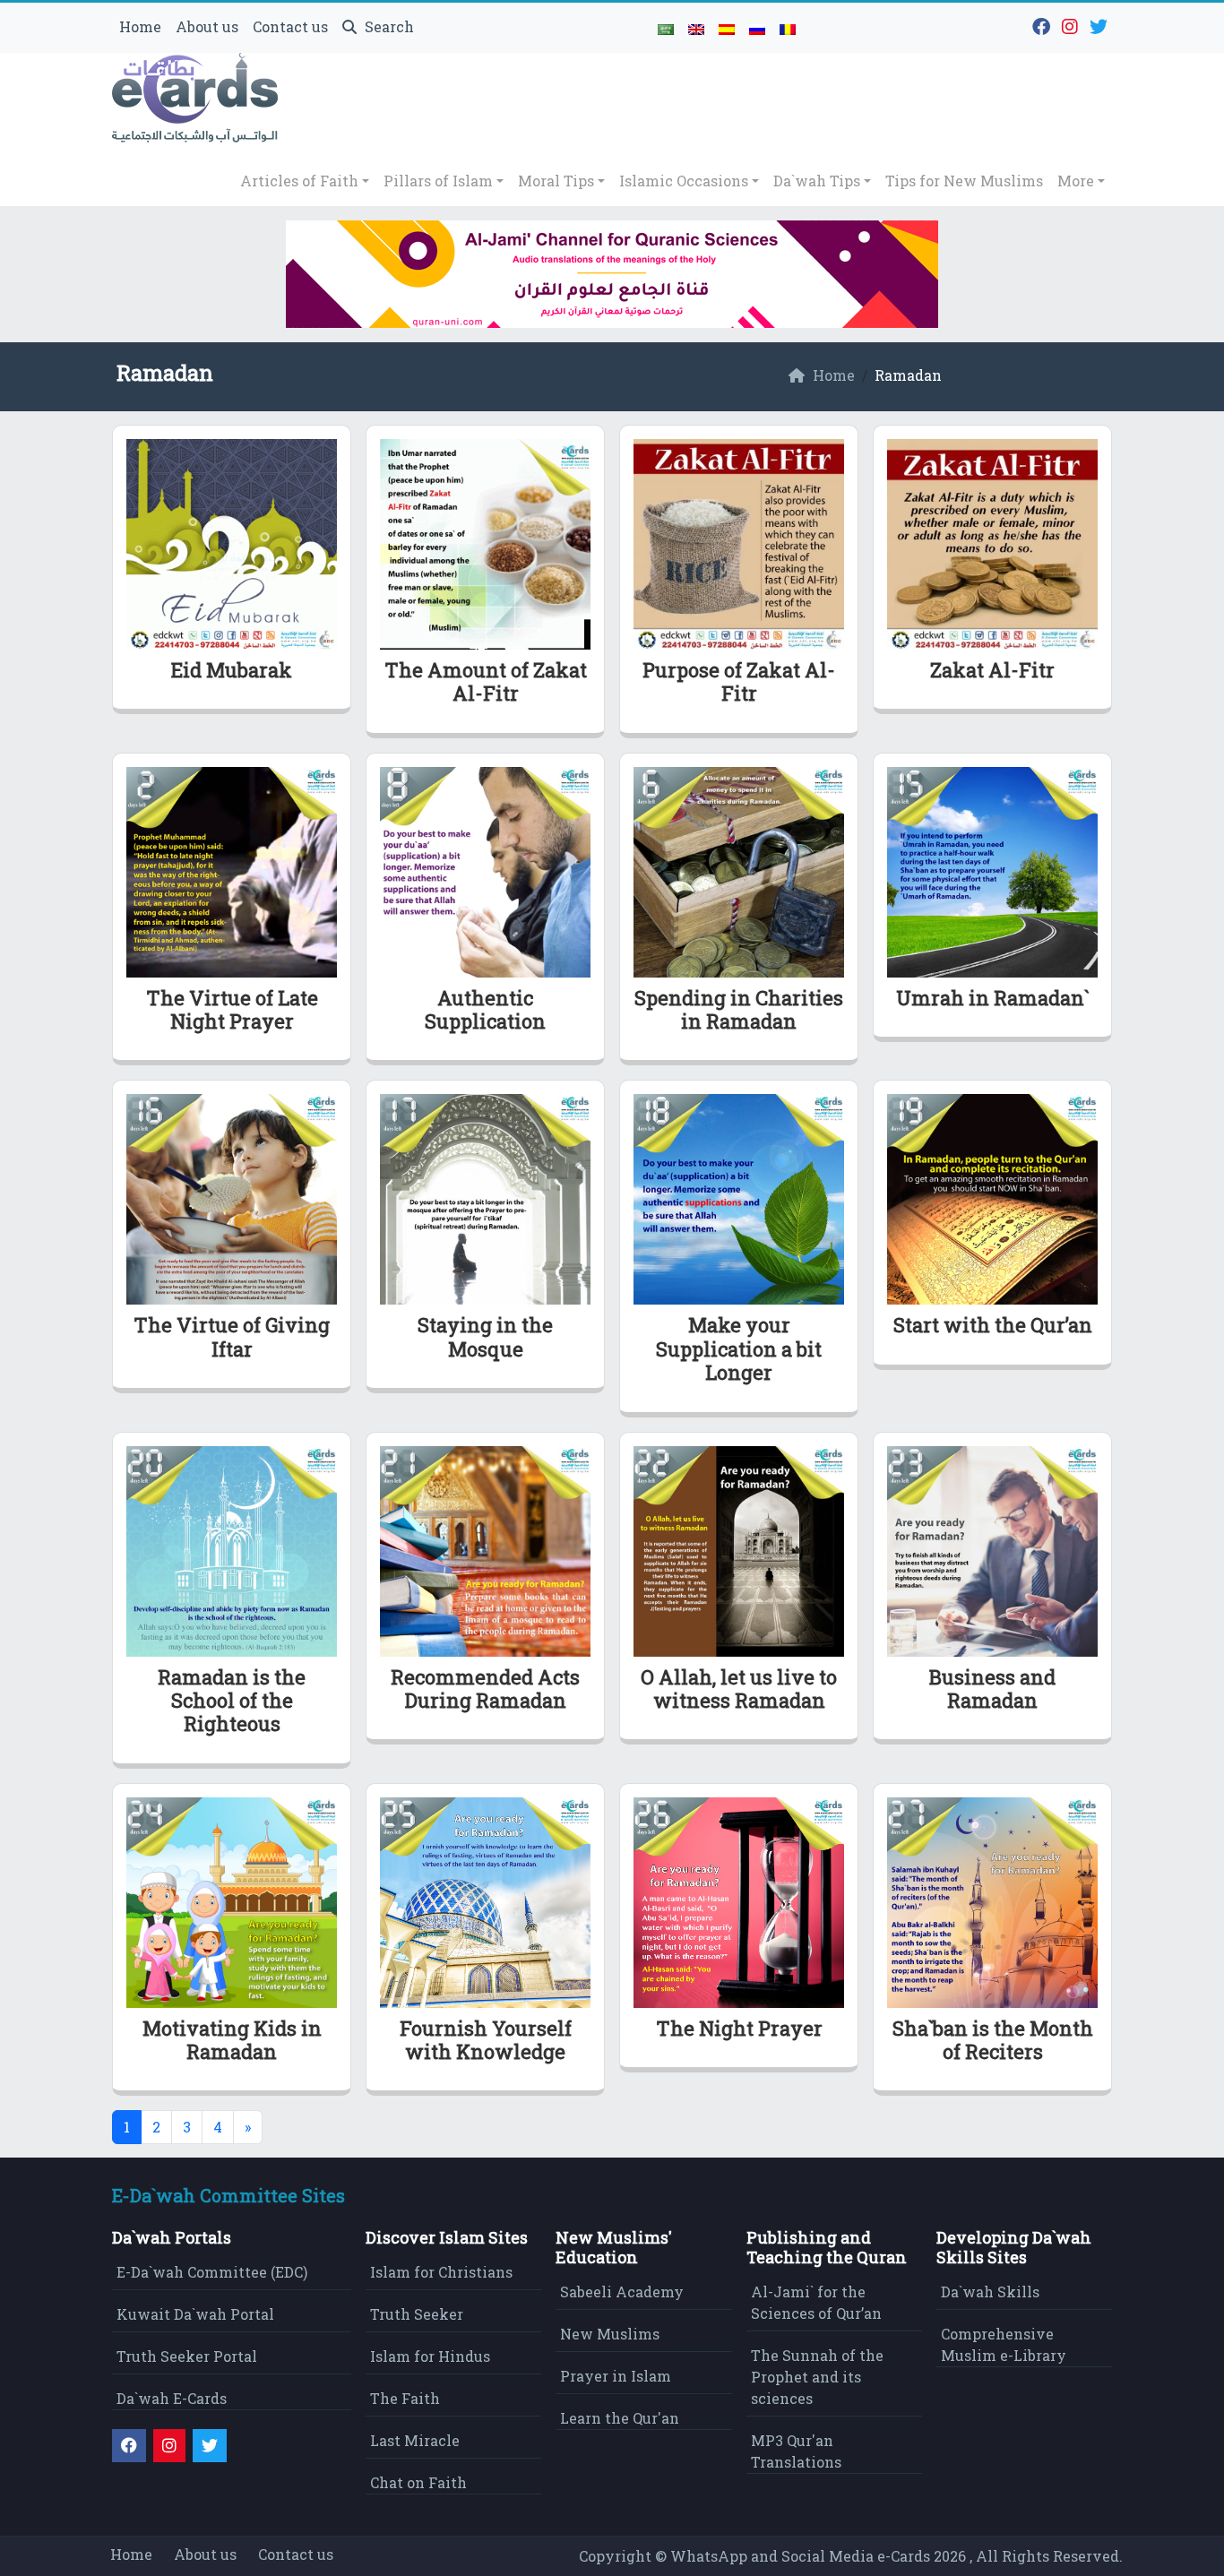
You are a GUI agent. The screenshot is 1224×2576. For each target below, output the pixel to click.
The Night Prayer (739, 2028)
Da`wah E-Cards (172, 2398)
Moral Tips (556, 181)
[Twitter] (1101, 25)
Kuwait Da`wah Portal (195, 2314)
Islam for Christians (441, 2272)
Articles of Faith (299, 181)
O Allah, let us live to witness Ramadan (739, 1689)
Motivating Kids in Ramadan (232, 2040)
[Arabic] (666, 28)
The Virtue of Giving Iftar (232, 1336)
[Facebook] (1043, 25)
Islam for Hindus (430, 2356)
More (1076, 181)
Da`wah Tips (817, 181)
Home (140, 26)
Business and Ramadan (992, 1689)
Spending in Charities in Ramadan (739, 1009)
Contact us (290, 26)
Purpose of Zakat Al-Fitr (739, 681)
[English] (696, 28)
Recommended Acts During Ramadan (485, 1689)
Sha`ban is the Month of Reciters (993, 2040)
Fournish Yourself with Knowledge (486, 2040)
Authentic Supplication (485, 1009)
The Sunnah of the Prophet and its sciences (817, 2377)
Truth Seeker (417, 2314)
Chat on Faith (418, 2482)
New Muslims (610, 2334)
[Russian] (757, 28)
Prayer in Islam (616, 2376)
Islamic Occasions (684, 181)
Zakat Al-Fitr (992, 670)
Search (388, 26)
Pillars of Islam (438, 181)
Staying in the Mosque (485, 1336)
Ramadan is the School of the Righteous (232, 1701)
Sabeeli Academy (622, 2292)
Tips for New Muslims (964, 181)
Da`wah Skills (990, 2292)
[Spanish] (727, 28)
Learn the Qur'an (620, 2418)
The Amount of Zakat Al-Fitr (486, 681)
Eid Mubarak (232, 670)
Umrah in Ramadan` (992, 998)
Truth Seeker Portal (187, 2356)
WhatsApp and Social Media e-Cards (800, 2556)
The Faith (405, 2398)
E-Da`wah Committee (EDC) (212, 2272)
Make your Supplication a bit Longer (739, 1348)
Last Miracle (415, 2440)
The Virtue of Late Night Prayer (232, 1009)
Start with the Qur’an (993, 1325)
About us (207, 26)
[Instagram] (1072, 25)
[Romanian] (788, 28)
